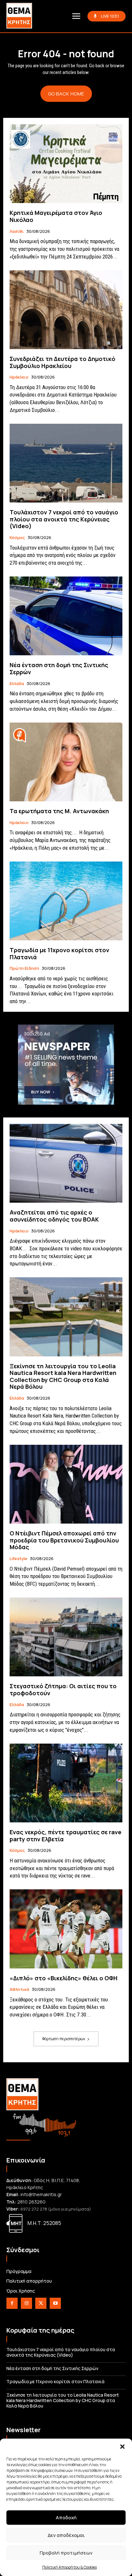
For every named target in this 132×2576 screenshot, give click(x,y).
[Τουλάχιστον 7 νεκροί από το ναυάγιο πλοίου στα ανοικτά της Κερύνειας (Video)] (66, 463)
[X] (41, 2303)
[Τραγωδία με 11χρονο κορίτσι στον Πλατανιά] (66, 901)
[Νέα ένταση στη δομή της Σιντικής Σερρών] (66, 616)
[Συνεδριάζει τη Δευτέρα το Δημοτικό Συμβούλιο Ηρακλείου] (66, 310)
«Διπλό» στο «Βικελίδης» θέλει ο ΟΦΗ (64, 1978)
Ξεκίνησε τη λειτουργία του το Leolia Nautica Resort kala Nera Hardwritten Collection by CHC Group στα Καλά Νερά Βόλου (63, 1376)
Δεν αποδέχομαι (66, 2535)
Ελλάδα (17, 684)
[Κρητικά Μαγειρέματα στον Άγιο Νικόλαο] (66, 164)
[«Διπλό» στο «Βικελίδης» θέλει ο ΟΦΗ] (66, 1929)
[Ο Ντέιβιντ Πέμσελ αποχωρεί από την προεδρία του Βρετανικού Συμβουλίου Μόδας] (66, 1484)
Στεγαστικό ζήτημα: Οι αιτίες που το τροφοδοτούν (63, 1689)
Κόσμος (17, 538)
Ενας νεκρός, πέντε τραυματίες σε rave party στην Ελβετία (66, 1836)
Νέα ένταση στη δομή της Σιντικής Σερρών (59, 668)
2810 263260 (31, 2202)
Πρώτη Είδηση (24, 969)
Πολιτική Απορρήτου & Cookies (70, 2567)
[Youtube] (55, 2303)
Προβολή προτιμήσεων (66, 2553)
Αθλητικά (19, 1990)
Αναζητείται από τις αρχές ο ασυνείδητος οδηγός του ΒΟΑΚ (54, 1216)
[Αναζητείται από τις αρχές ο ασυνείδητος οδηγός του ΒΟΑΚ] (66, 1163)
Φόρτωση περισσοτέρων (64, 2039)
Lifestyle (18, 1559)
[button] (122, 2447)
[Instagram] (26, 2303)
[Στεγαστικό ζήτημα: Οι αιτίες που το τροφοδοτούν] (66, 1637)
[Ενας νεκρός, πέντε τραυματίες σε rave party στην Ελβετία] (66, 1783)
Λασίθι (17, 232)
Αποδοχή (66, 2518)
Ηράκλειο (19, 377)
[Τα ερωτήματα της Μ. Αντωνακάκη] (66, 762)
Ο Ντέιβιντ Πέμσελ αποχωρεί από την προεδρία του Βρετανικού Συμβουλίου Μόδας (64, 1540)
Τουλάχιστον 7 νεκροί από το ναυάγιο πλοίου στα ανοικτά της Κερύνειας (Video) (64, 519)
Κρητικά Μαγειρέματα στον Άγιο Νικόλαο (56, 216)
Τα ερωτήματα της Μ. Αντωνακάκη (59, 811)
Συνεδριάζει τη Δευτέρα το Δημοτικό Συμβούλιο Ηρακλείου (62, 362)
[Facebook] (12, 2303)
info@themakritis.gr (41, 2194)
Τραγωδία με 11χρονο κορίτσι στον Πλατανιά (59, 953)
